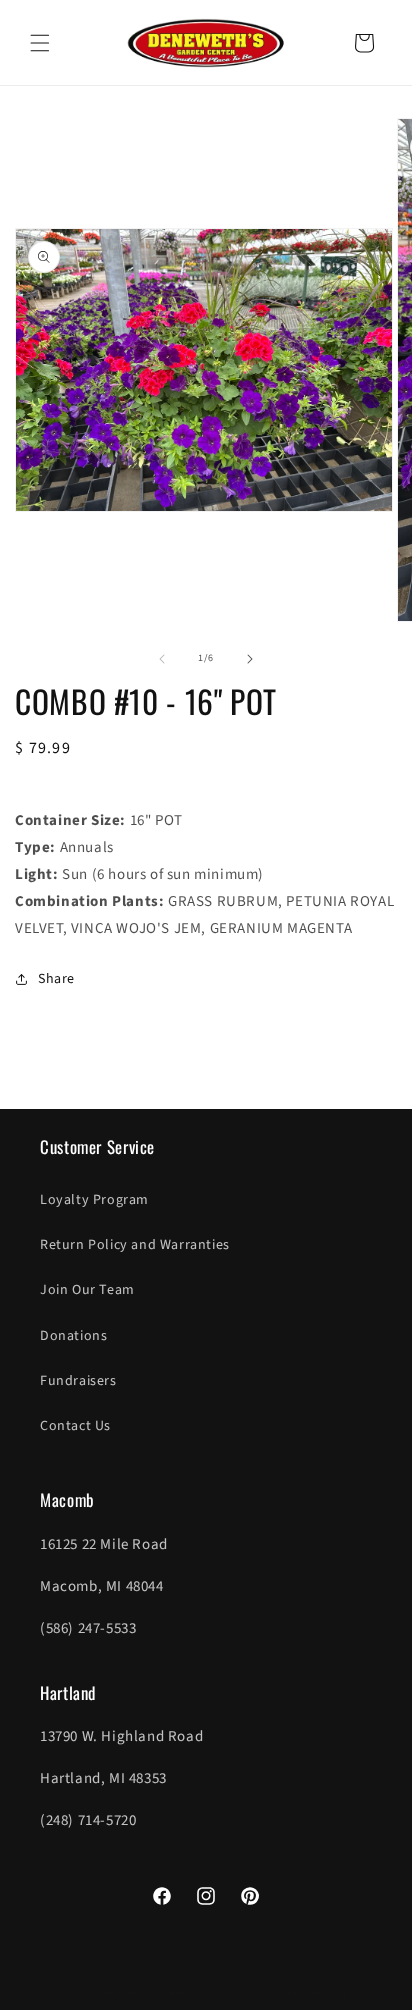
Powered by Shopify (297, 1992)
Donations (73, 1336)
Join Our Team (87, 1290)
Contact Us (75, 1426)
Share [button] (56, 979)
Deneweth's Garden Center (173, 1992)
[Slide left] (162, 659)
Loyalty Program (94, 1200)
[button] (40, 43)
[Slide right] (250, 659)
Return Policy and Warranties (135, 1245)
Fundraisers (78, 1381)
